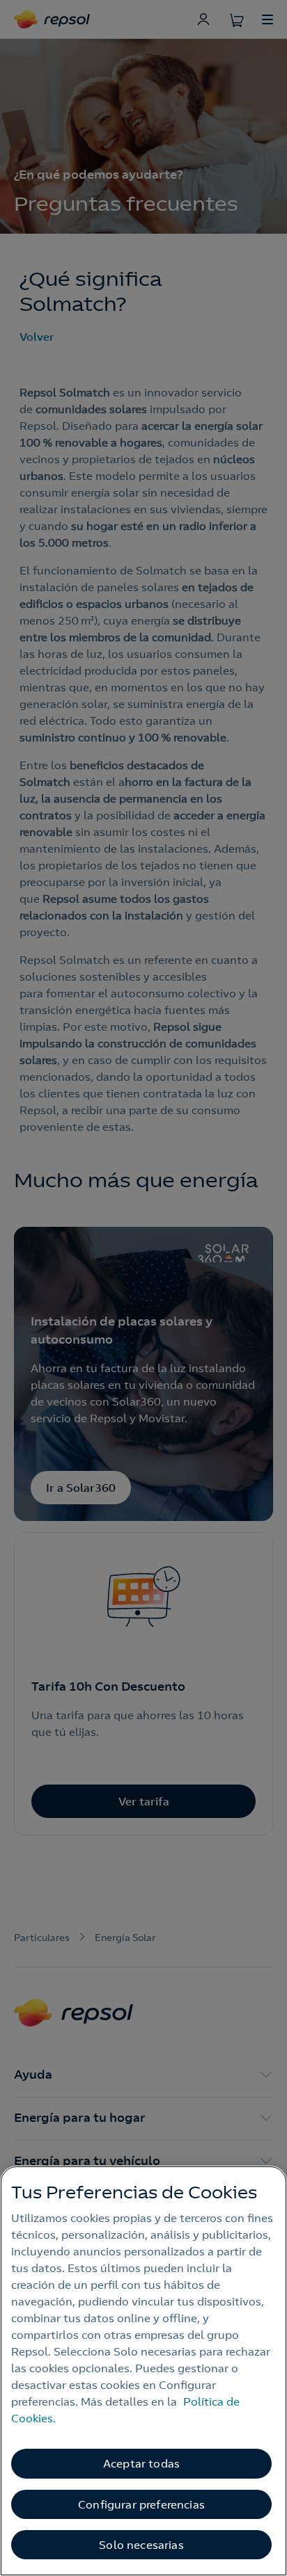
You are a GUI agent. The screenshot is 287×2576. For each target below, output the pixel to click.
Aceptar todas (141, 2463)
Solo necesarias (141, 2545)
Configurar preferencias (141, 2504)
